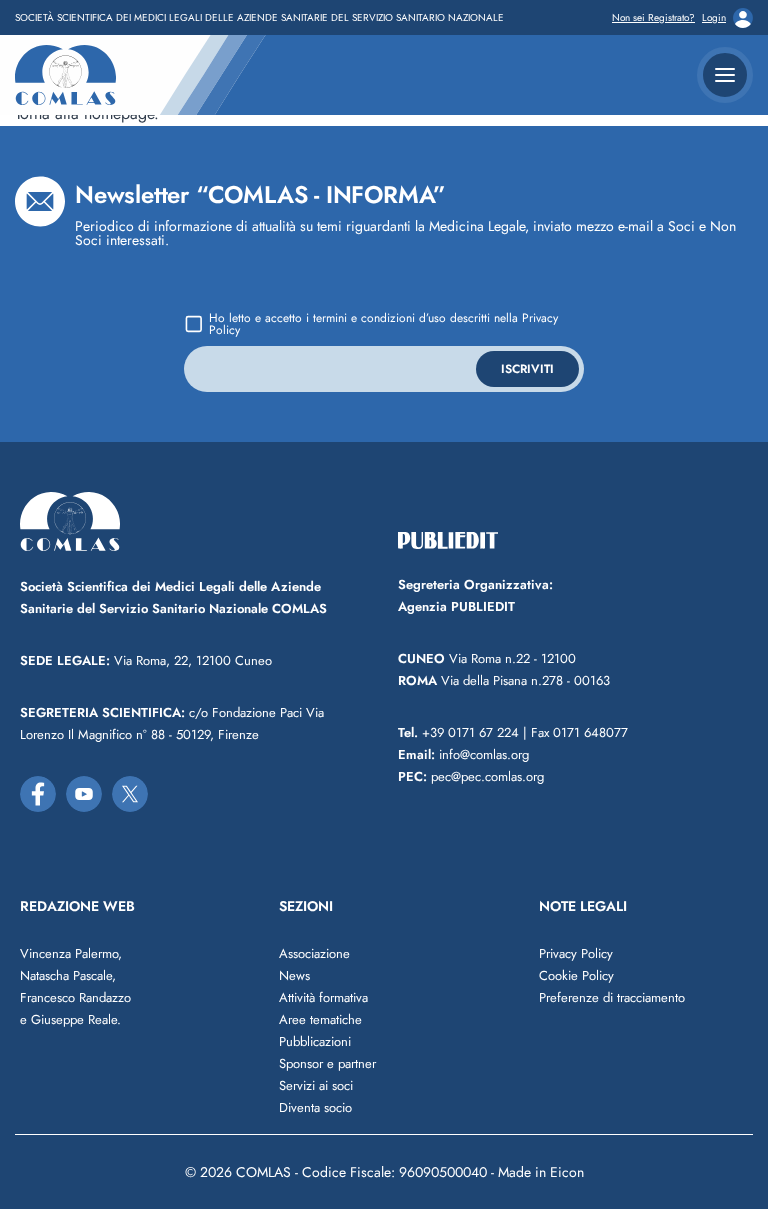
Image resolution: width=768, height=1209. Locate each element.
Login (714, 18)
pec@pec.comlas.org (471, 776)
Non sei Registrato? (653, 18)
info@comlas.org (463, 754)
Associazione (314, 953)
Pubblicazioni (315, 1041)
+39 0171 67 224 (458, 732)
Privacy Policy (576, 953)
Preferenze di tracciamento (612, 997)
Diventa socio (315, 1107)
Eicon (567, 1172)
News (294, 975)
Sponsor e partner (327, 1063)
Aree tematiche (320, 1019)
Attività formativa (323, 997)
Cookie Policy (576, 975)
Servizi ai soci (316, 1085)
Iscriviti (527, 369)
